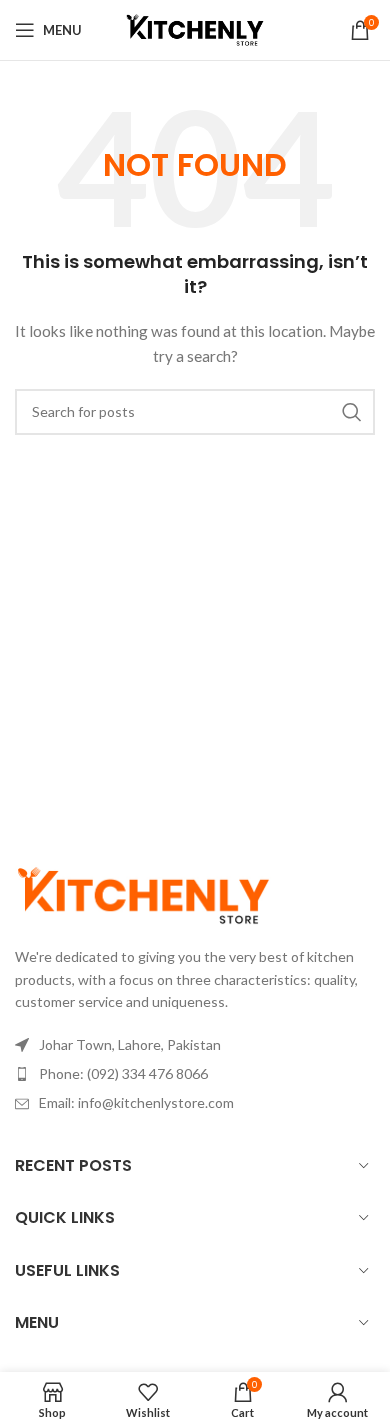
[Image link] (143, 893)
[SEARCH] (352, 412)
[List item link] (195, 1074)
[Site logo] (195, 28)
